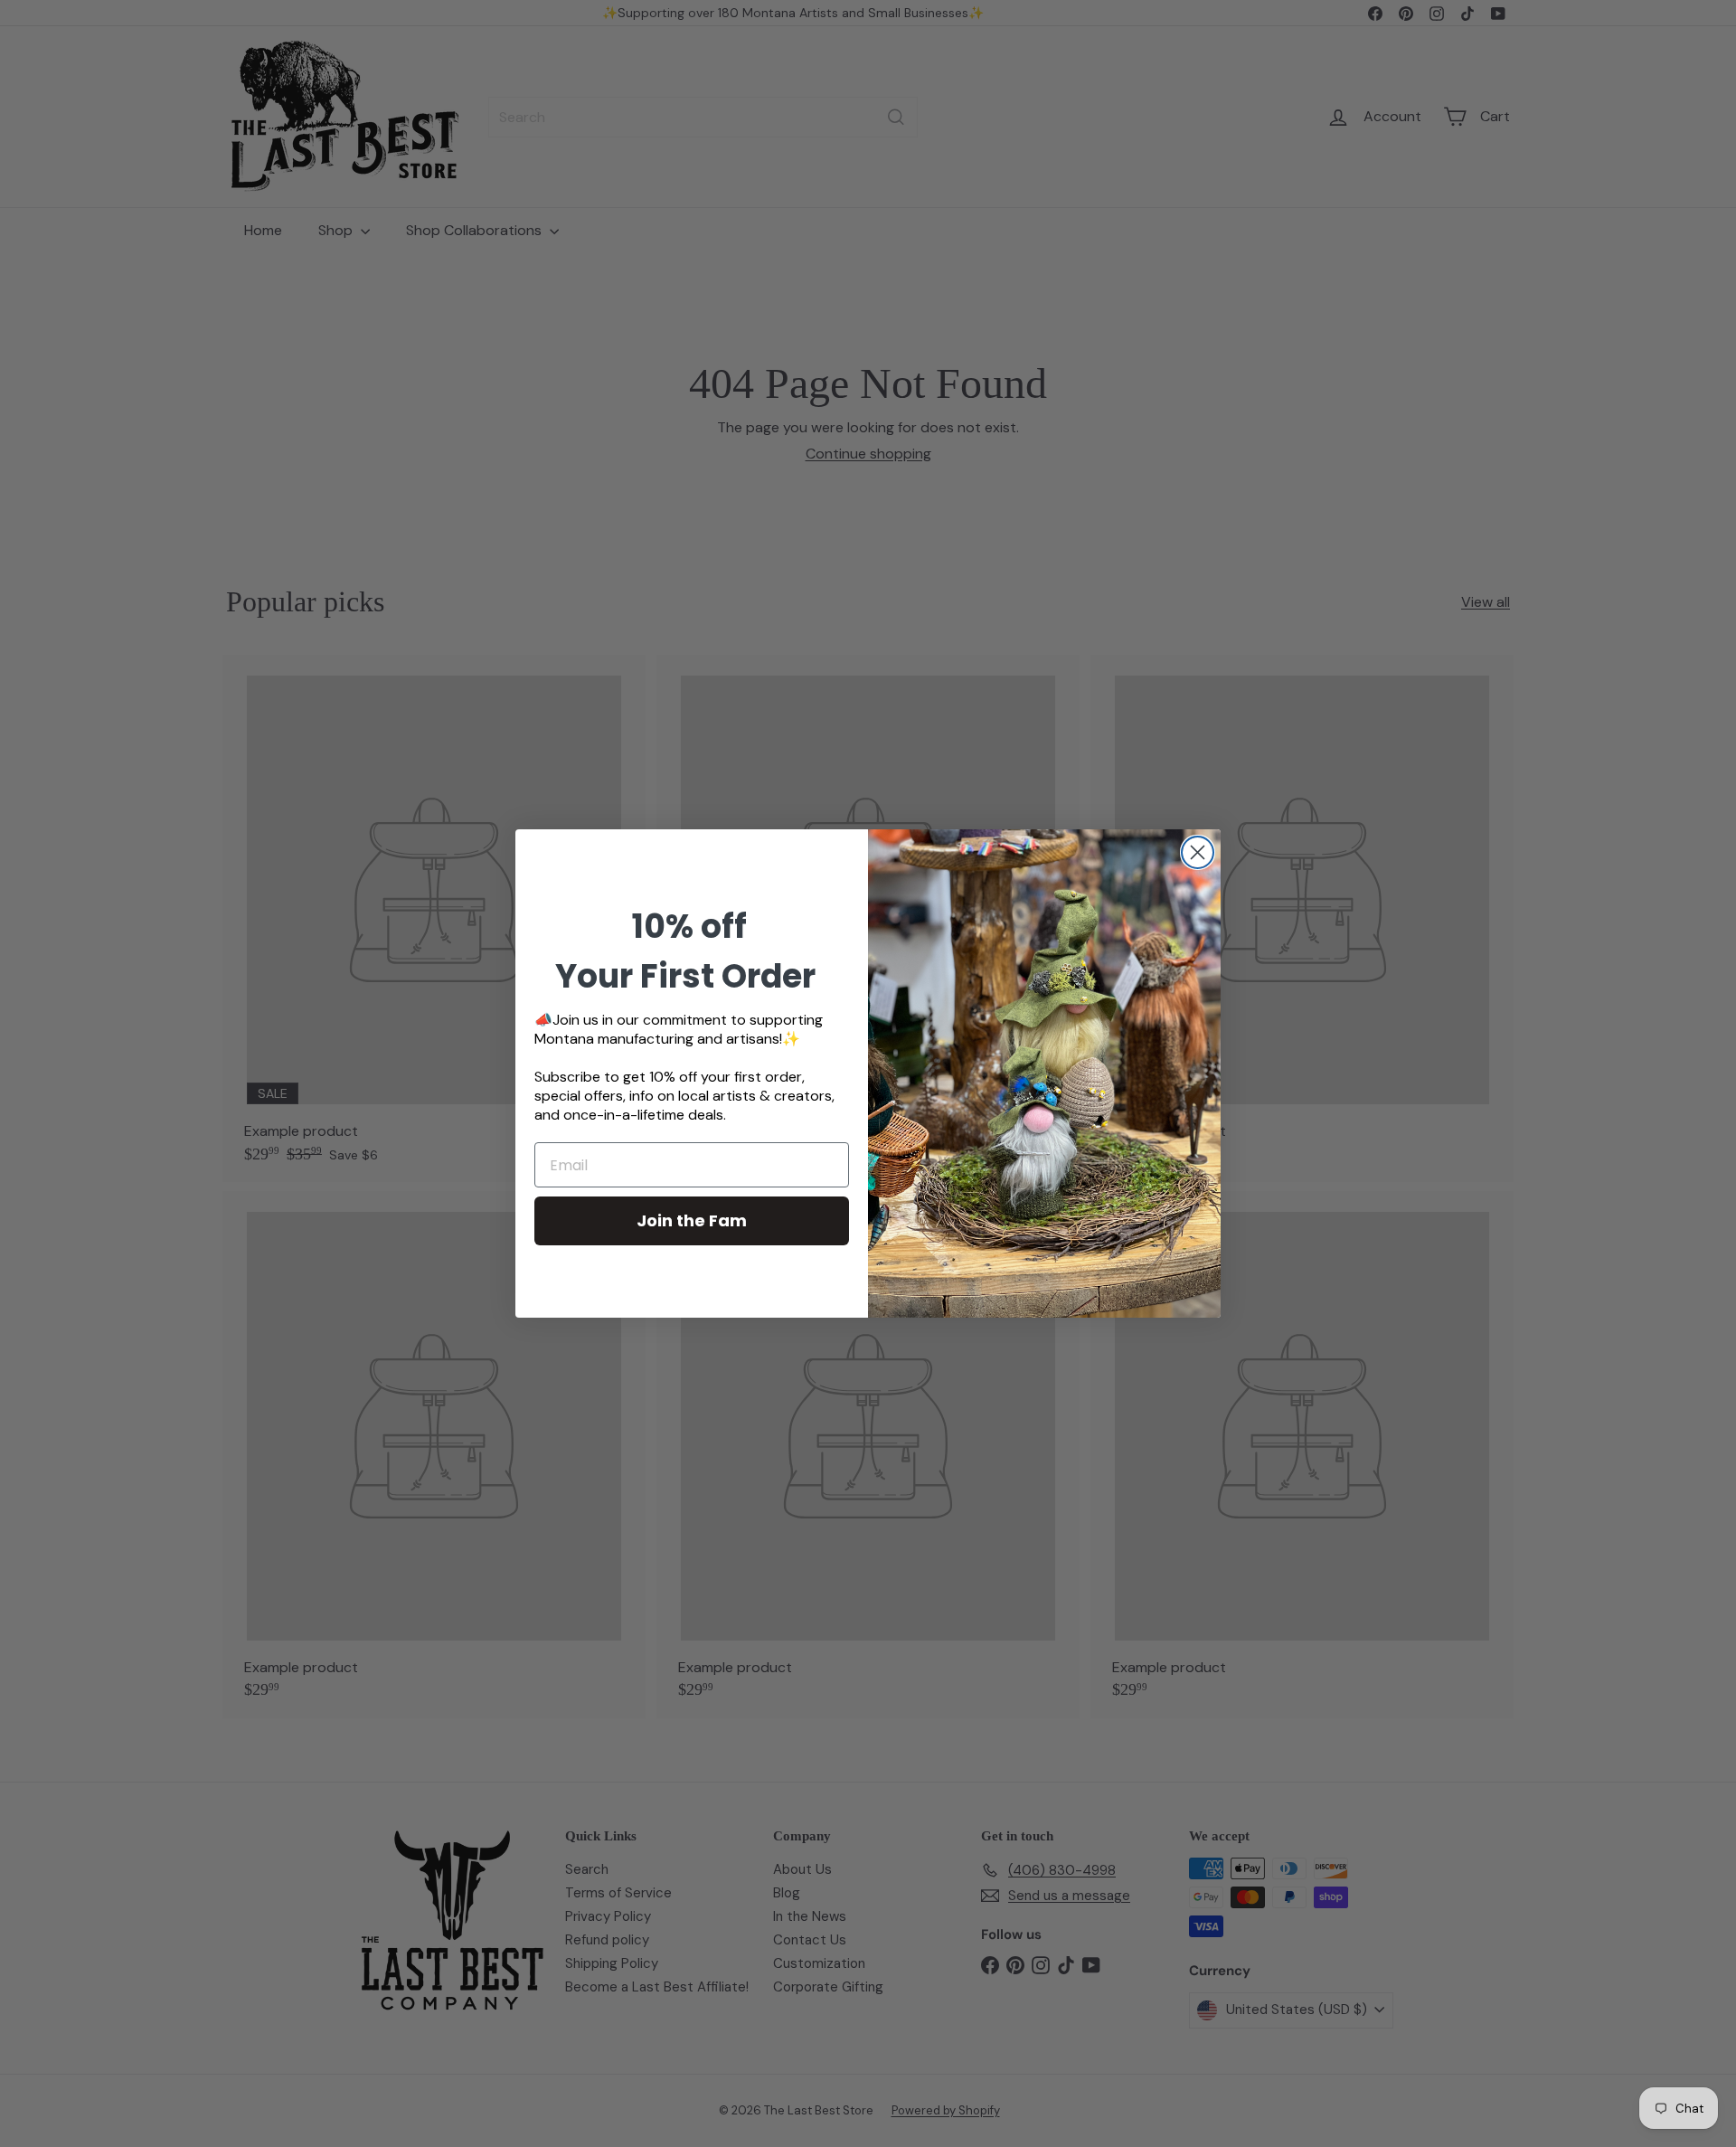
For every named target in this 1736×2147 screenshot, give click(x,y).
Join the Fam (692, 1220)
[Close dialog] (1198, 852)
